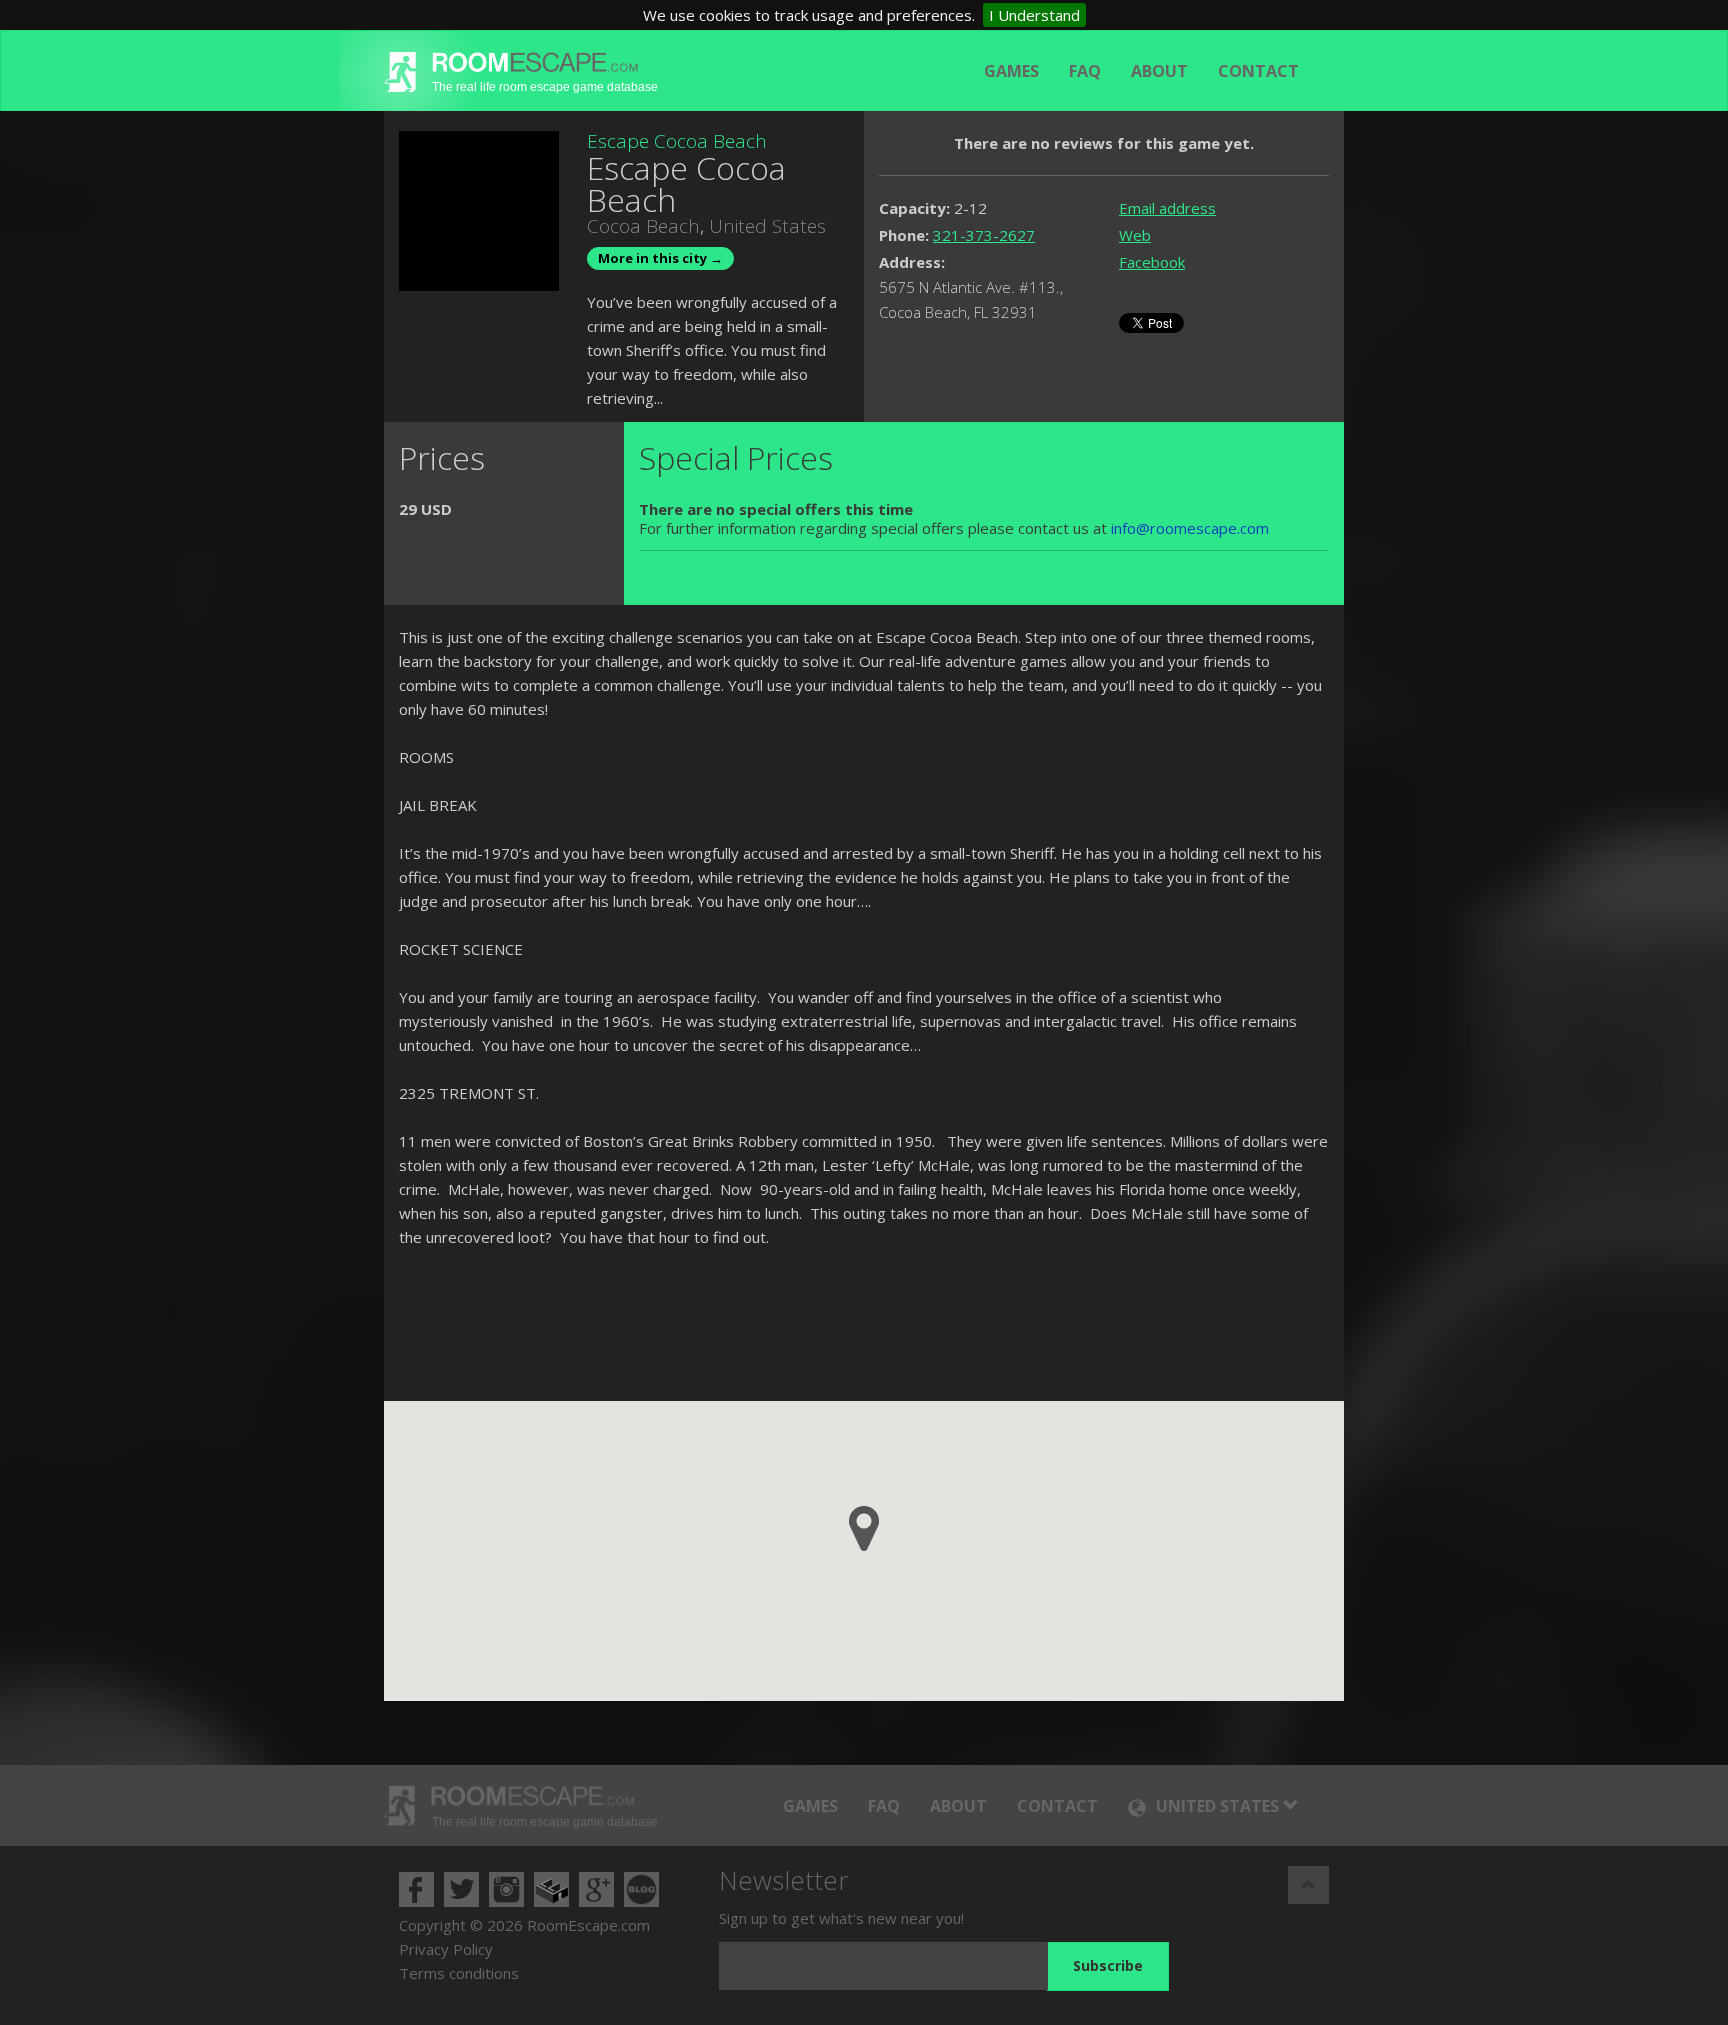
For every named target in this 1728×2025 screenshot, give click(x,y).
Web (1135, 235)
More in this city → (660, 258)
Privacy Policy (446, 1949)
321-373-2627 (984, 235)
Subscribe (1108, 1965)
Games (1011, 71)
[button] (864, 1528)
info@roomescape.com (1190, 528)
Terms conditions (459, 1973)
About (1159, 71)
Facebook (1152, 262)
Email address (1167, 208)
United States (767, 226)
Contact (1258, 71)
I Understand (1034, 15)
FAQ (1085, 71)
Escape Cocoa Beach (677, 141)
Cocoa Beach (643, 226)
